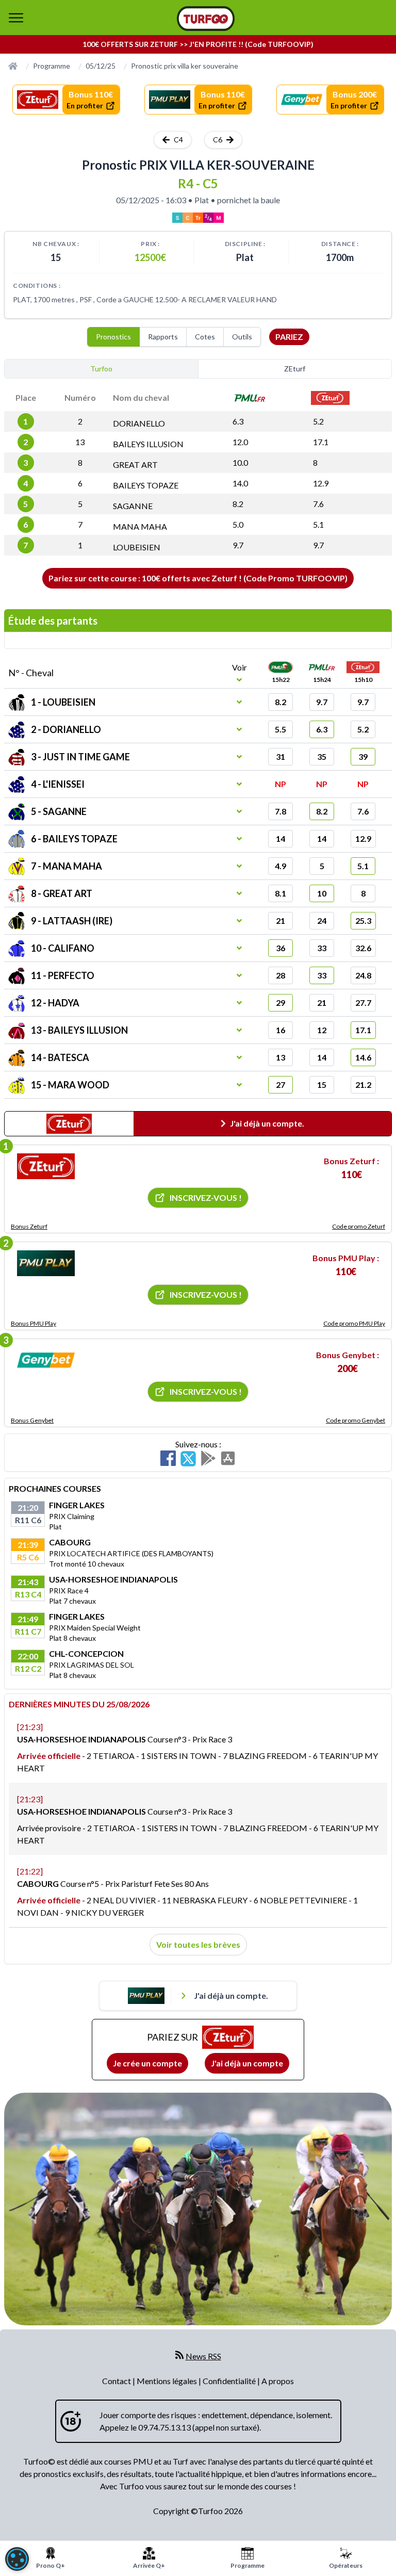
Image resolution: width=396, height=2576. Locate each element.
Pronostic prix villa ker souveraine (185, 66)
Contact (117, 2381)
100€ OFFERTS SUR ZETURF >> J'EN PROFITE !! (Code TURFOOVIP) (198, 44)
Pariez (289, 337)
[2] (46, 1263)
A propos (278, 2381)
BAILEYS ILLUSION (148, 444)
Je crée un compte (147, 2063)
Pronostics (113, 337)
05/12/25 (101, 66)
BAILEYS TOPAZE (146, 485)
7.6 (318, 504)
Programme (52, 66)
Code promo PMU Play (354, 1323)
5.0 (238, 524)
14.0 (240, 483)
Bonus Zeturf (29, 1226)
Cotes (205, 337)
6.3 (238, 421)
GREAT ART (135, 464)
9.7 (238, 545)
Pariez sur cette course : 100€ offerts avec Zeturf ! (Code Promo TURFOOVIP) (198, 578)
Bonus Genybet (32, 1420)
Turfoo (101, 369)
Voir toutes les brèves (198, 1944)
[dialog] (17, 2559)
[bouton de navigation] (16, 18)
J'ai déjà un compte (247, 2063)
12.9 (321, 483)
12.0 (240, 442)
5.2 (318, 421)
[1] (46, 1166)
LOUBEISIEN (137, 547)
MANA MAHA (140, 526)
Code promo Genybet (356, 1420)
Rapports (163, 337)
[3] (46, 1360)
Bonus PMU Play (34, 1323)
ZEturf (295, 369)
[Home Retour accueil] (206, 19)
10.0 (240, 462)
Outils (242, 337)
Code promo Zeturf (359, 1226)
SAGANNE (133, 506)
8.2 (238, 504)
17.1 (321, 442)
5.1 (318, 524)
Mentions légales (168, 2381)
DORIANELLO (139, 423)
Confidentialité (230, 2381)
